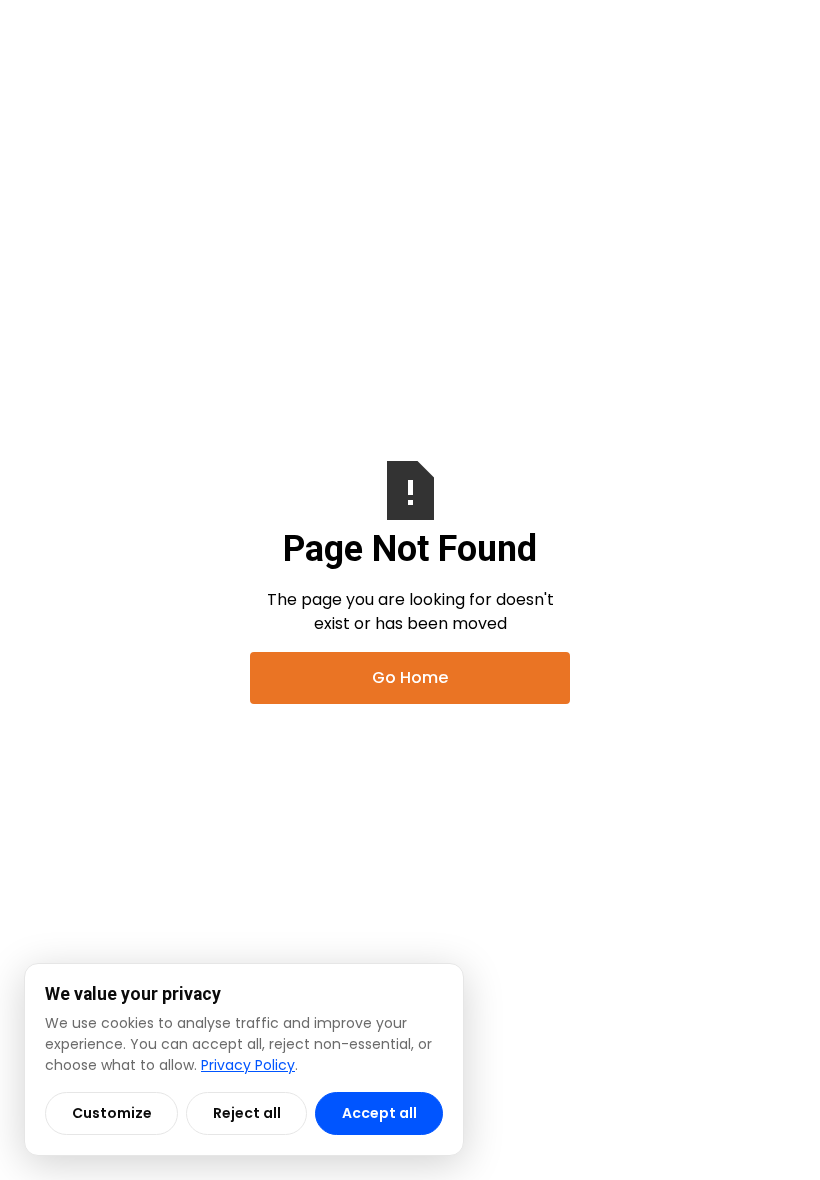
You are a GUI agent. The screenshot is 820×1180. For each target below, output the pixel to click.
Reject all (247, 1113)
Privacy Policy (248, 1065)
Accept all (379, 1113)
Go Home (410, 677)
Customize (112, 1113)
